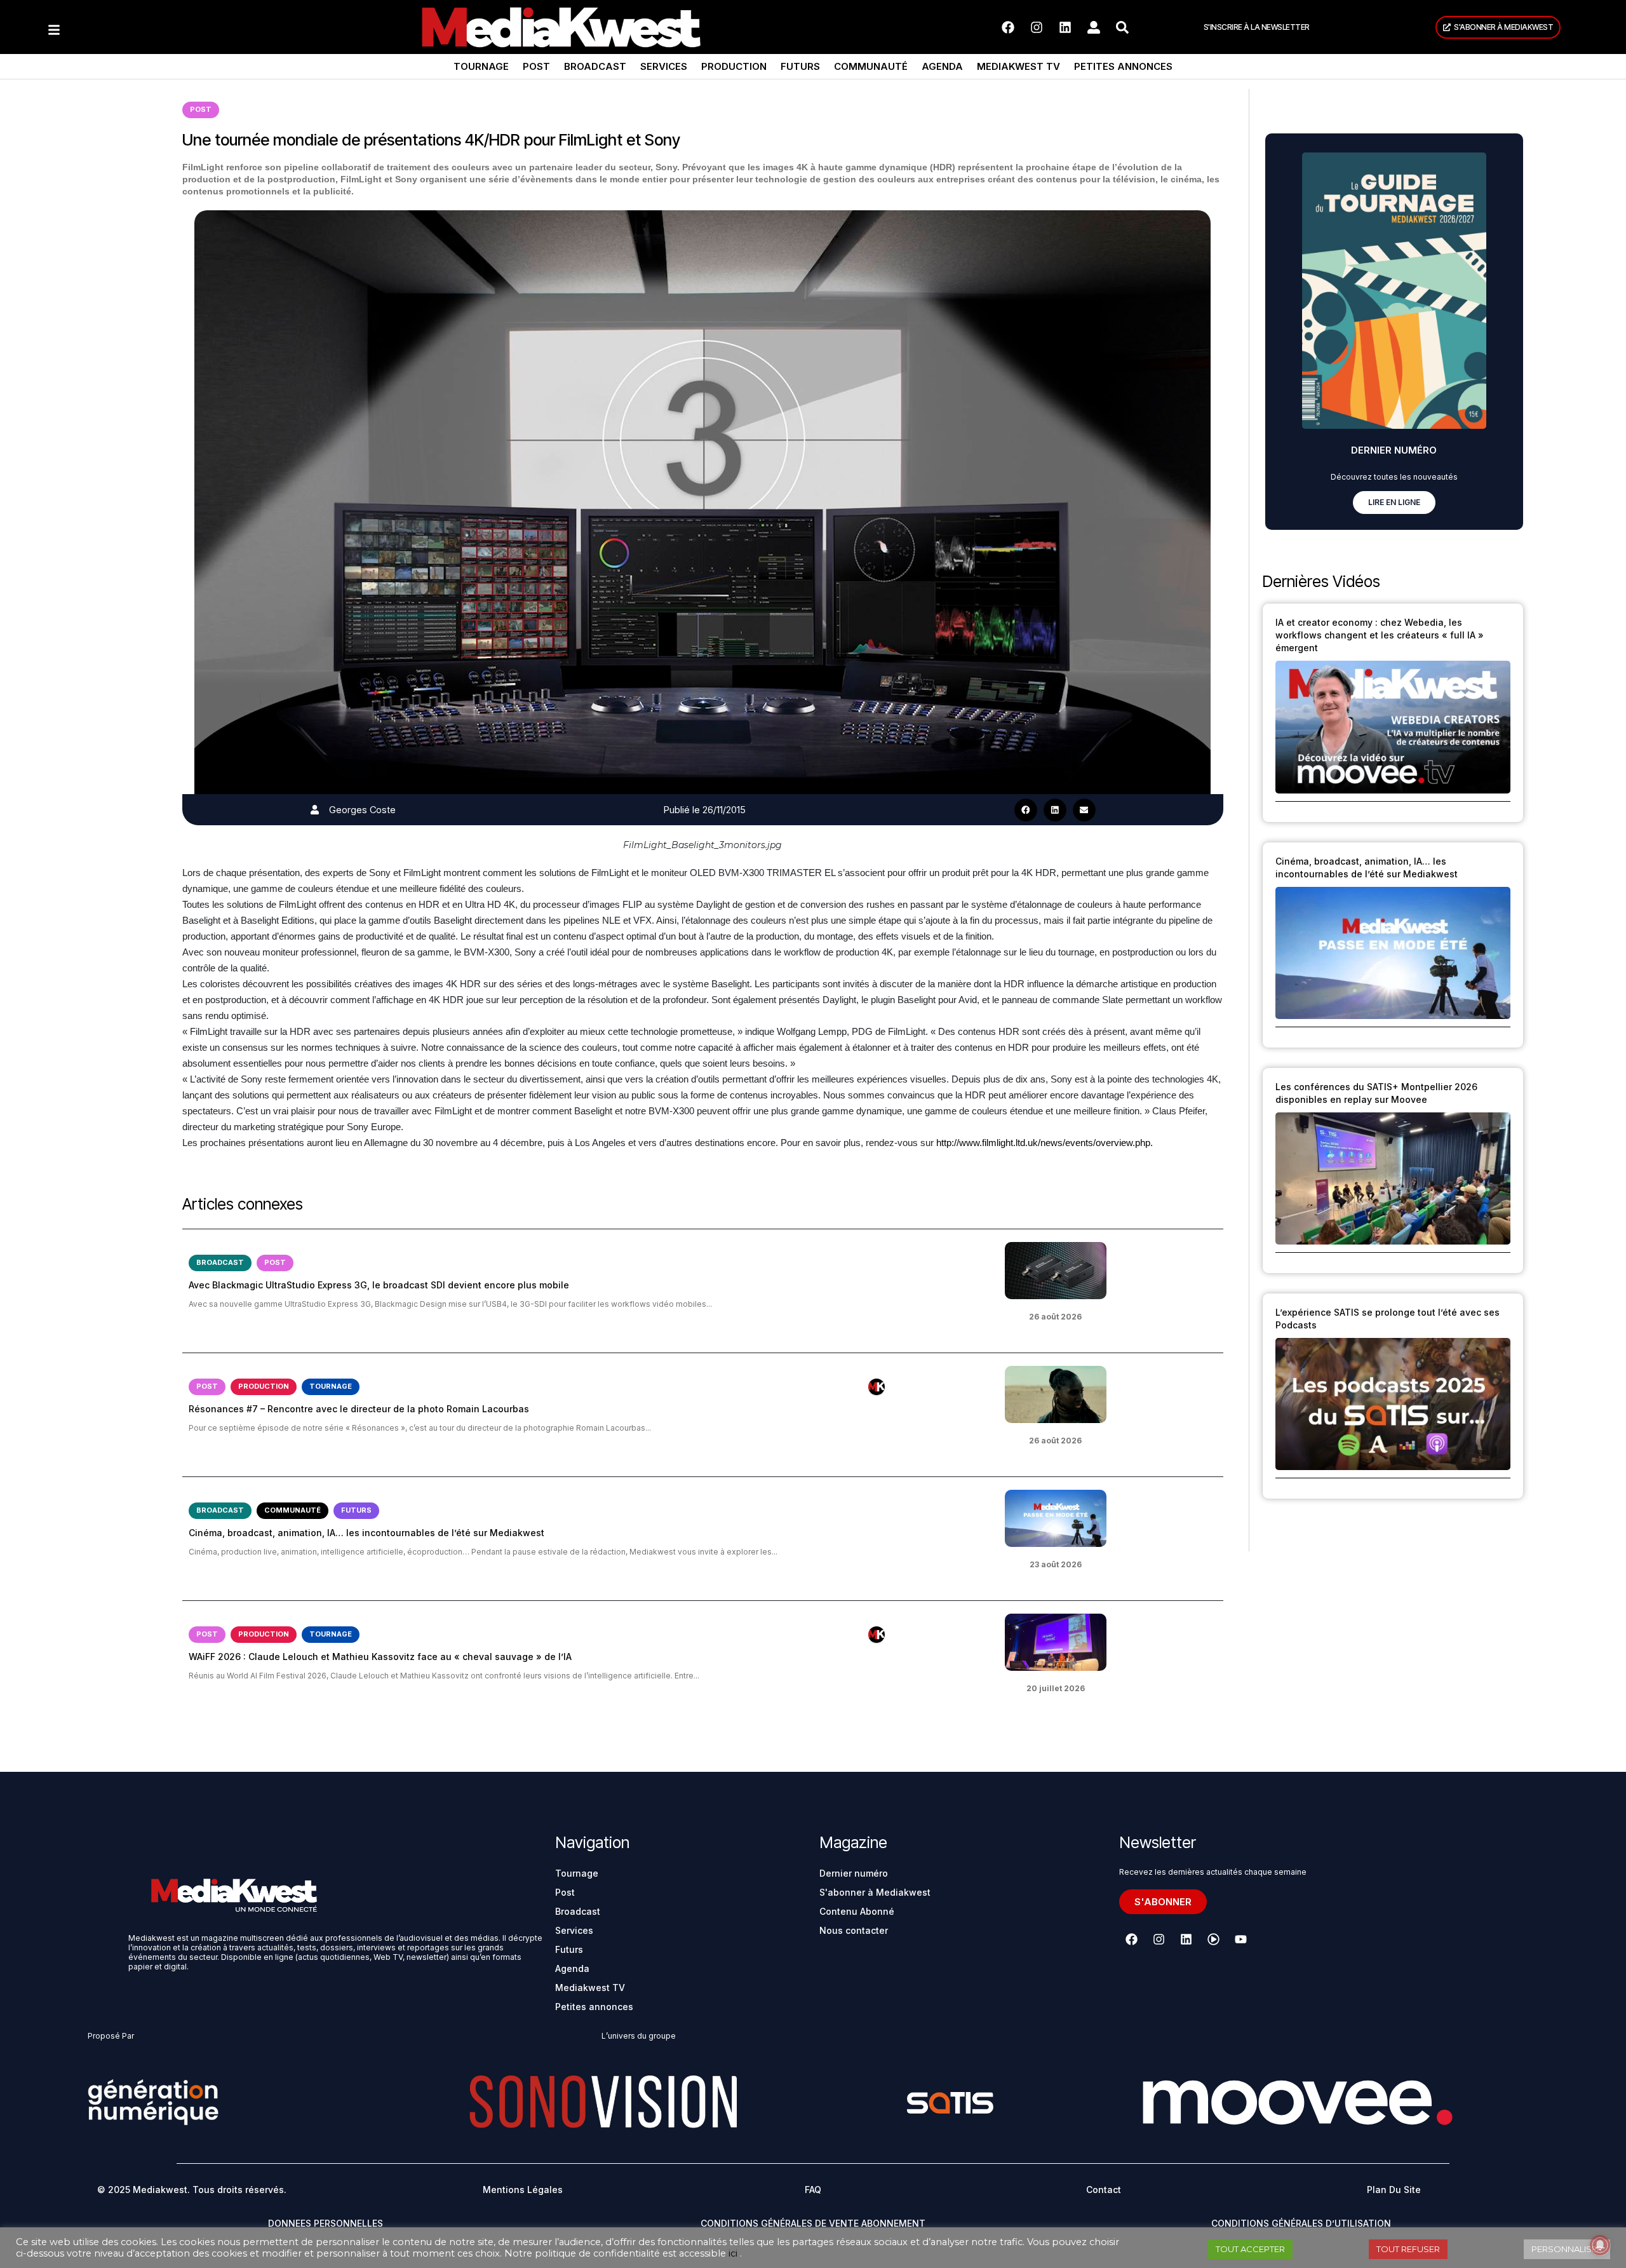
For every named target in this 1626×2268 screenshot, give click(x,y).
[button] (1026, 810)
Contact (1104, 2190)
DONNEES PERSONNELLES (326, 2223)
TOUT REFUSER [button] (1408, 2249)
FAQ (813, 2190)
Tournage (481, 66)
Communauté (871, 66)
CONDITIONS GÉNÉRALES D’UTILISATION (1301, 2223)
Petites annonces (1123, 66)
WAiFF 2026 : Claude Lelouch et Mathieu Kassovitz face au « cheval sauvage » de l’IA (380, 1657)
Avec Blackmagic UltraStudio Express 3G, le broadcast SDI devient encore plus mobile (379, 1285)
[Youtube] (1240, 1939)
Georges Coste (362, 810)
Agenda (942, 66)
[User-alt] (1094, 27)
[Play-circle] (1213, 1939)
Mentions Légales (523, 2190)
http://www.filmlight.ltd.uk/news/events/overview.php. (1045, 1143)
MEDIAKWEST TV (1018, 66)
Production (734, 66)
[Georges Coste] (315, 810)
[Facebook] (1008, 27)
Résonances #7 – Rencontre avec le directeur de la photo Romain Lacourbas (359, 1409)
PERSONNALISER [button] (1567, 2249)
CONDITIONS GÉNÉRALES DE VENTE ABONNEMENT (813, 2223)
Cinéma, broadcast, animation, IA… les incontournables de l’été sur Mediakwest (366, 1533)
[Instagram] (1037, 27)
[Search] (1122, 27)
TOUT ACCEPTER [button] (1250, 2249)
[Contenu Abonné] (877, 1387)
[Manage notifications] (1600, 2245)
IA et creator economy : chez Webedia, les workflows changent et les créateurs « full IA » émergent (1380, 635)
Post (536, 66)
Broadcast (595, 66)
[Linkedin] (1065, 27)
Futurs (800, 66)
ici (733, 2253)
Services (664, 66)
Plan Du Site (1394, 2190)
